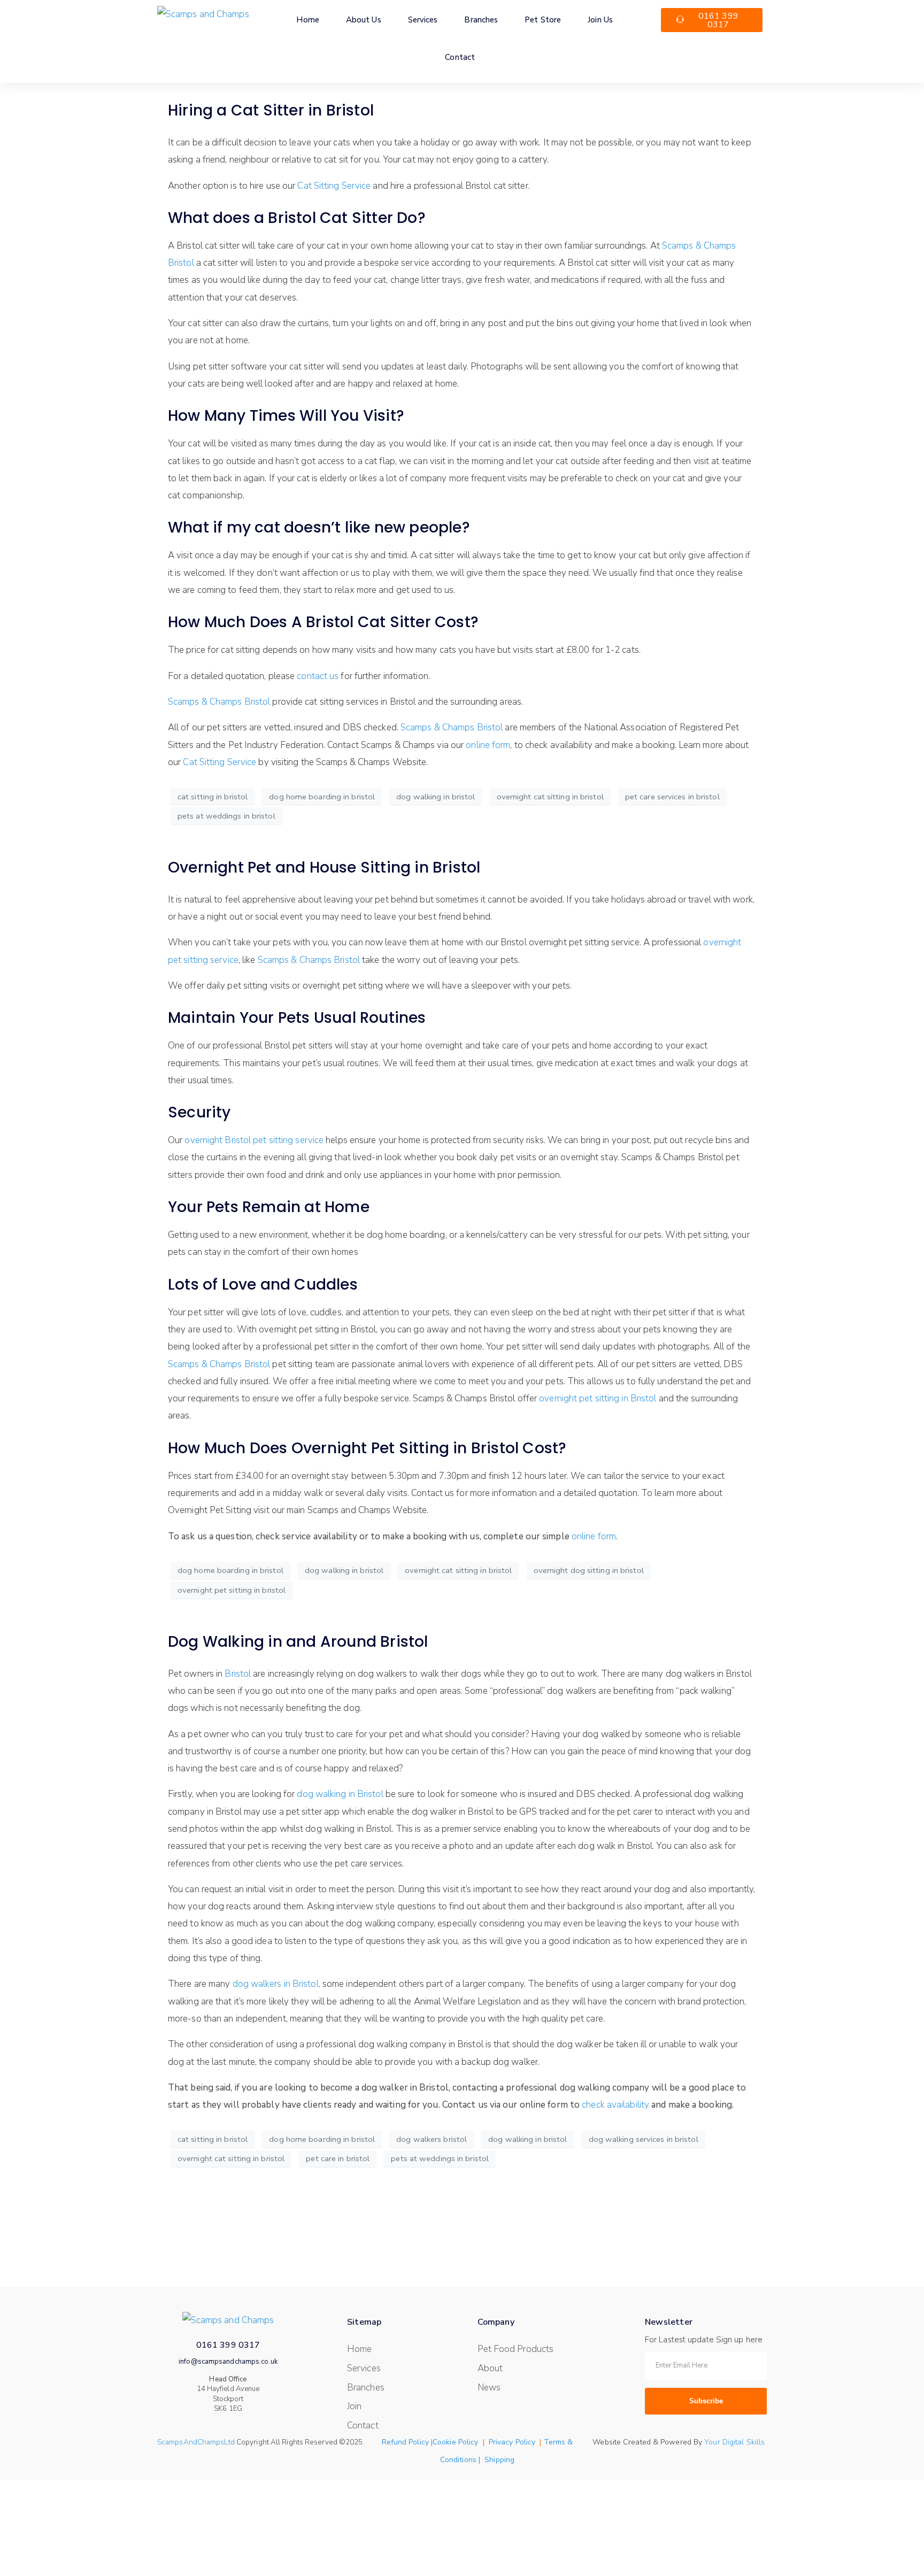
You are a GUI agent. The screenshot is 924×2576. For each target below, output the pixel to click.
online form (488, 745)
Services (423, 20)
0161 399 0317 (228, 2345)
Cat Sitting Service (334, 186)
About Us (364, 20)
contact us (318, 676)
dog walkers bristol (432, 2139)
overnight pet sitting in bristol (232, 1590)
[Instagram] (714, 2427)
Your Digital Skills (734, 2442)
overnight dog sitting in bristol (589, 1570)
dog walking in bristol (436, 797)
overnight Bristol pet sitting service (254, 1140)
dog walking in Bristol (340, 1794)
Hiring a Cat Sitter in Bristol (271, 110)
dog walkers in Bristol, (276, 1984)
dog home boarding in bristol (322, 797)
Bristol (238, 1674)
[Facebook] (690, 2427)
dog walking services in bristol (644, 2139)
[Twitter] (665, 2427)
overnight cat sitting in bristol (550, 797)
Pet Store (543, 20)
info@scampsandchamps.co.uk (228, 2362)
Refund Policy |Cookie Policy (430, 2442)
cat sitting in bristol (213, 797)
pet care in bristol (338, 2158)
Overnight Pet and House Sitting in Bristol (324, 867)
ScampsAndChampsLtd (196, 2442)
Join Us (600, 20)
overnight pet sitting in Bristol (598, 1398)
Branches (481, 20)
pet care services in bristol (672, 797)
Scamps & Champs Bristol (219, 702)
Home (307, 20)
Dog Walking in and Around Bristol (298, 1642)
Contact (460, 57)
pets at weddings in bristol (226, 816)
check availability (615, 2105)
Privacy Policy (512, 2442)
